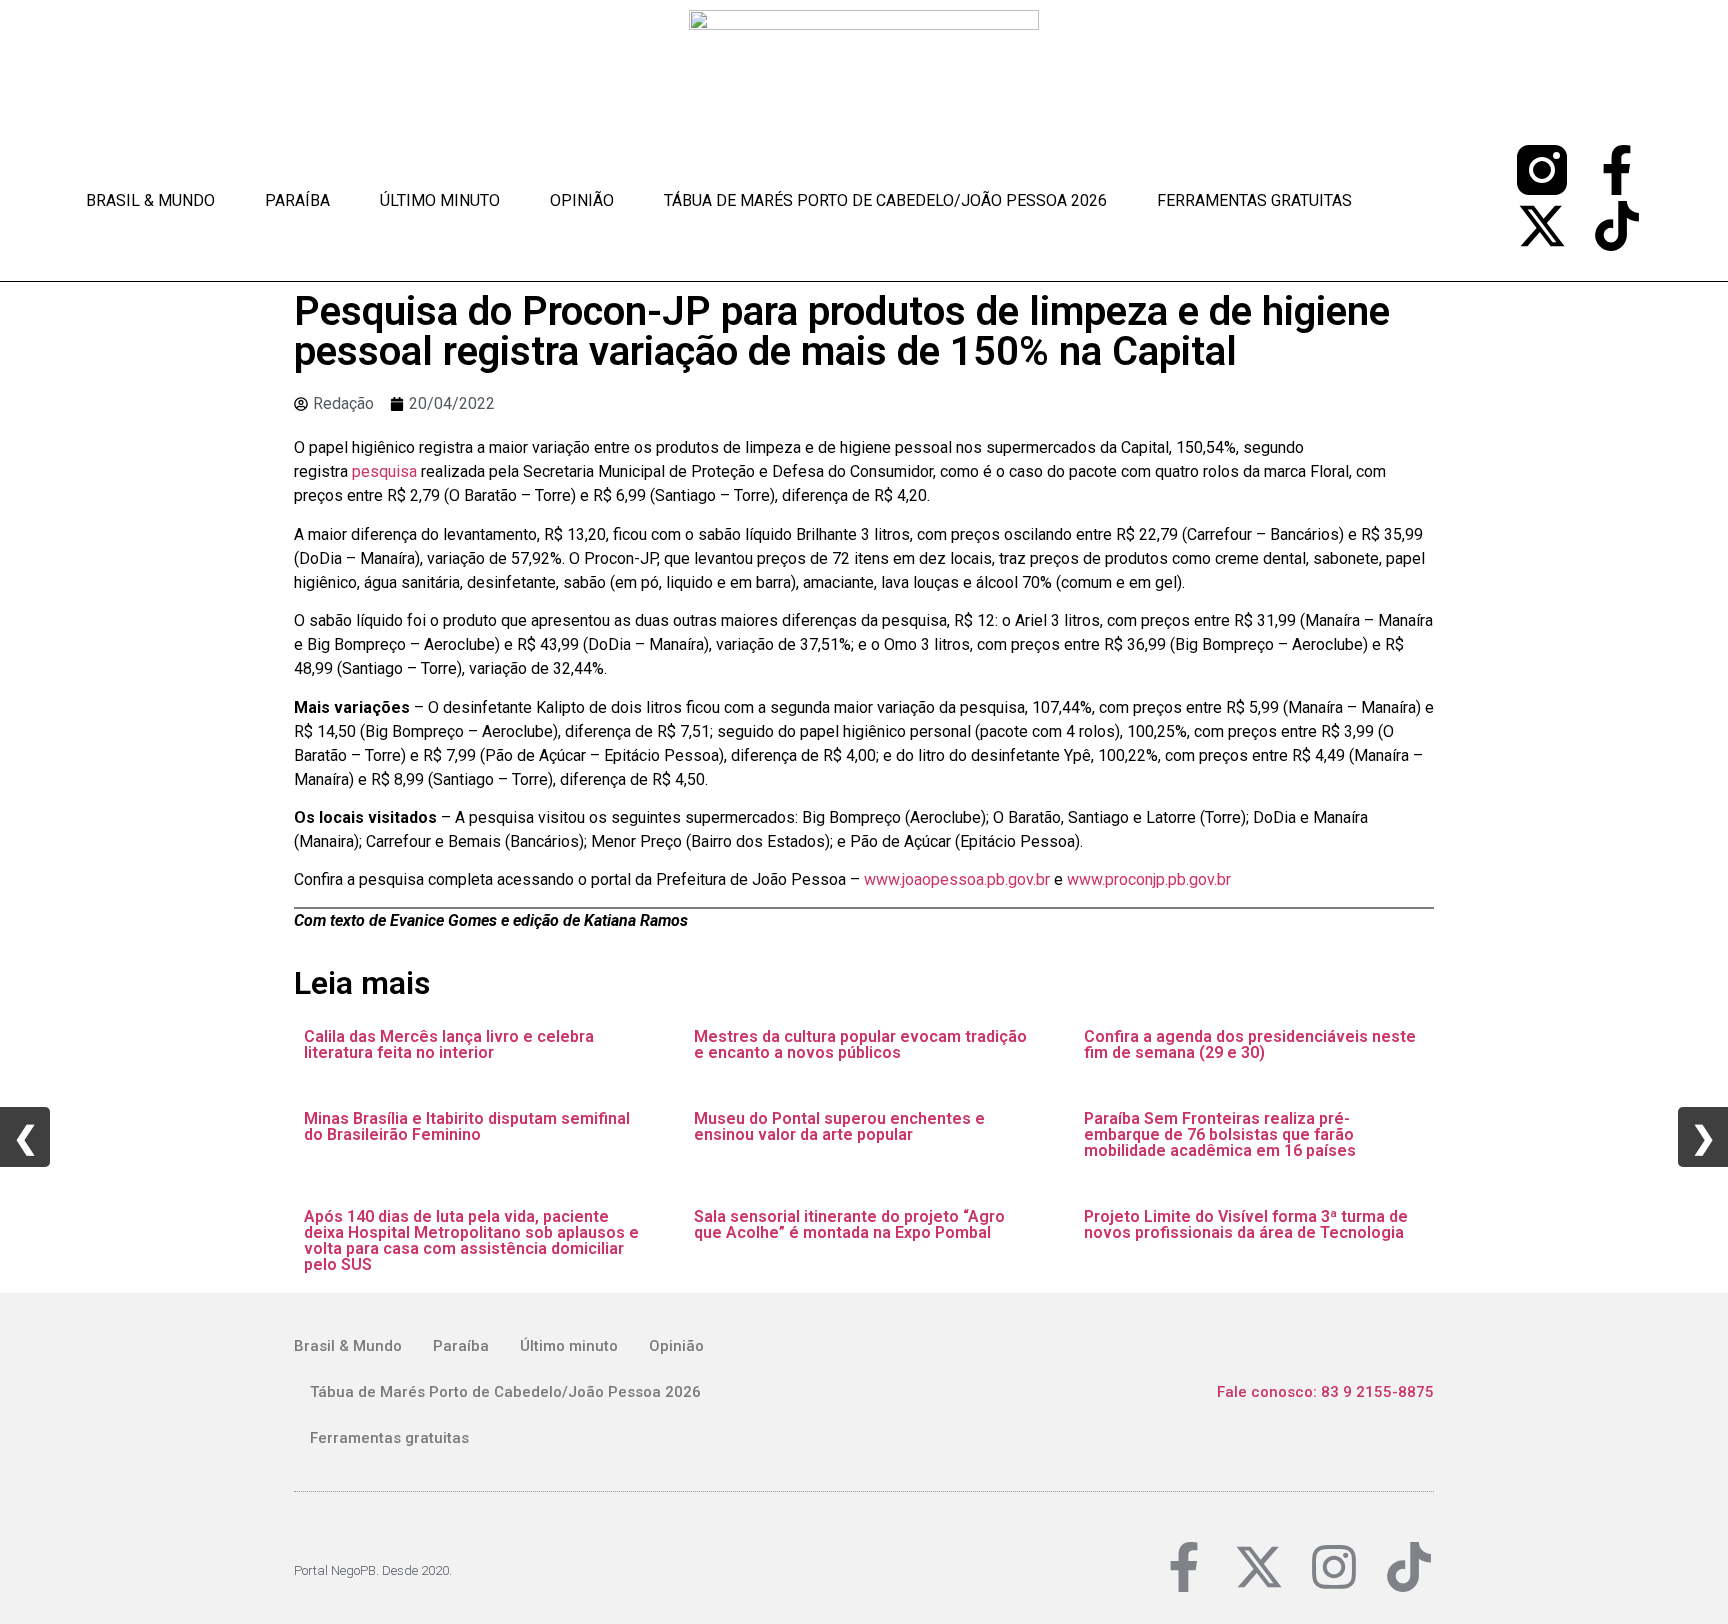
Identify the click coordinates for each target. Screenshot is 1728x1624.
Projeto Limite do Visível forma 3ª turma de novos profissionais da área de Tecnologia (1246, 1224)
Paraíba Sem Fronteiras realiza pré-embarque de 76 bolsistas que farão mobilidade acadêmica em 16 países (1220, 1134)
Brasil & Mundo (150, 200)
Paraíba (297, 200)
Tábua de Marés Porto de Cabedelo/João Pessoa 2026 (885, 200)
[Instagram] (1334, 1567)
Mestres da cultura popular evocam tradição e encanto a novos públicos (860, 1044)
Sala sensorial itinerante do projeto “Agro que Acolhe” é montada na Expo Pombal (849, 1224)
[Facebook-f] (1617, 170)
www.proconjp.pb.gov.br (1149, 879)
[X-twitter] (1542, 226)
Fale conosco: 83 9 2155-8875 (1325, 1392)
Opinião (582, 200)
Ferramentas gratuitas (1254, 200)
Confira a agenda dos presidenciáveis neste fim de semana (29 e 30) (1250, 1044)
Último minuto (440, 200)
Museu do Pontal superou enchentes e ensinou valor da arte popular (839, 1126)
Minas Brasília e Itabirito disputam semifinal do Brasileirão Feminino (467, 1126)
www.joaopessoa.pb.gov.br (957, 879)
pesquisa (386, 471)
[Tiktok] (1617, 226)
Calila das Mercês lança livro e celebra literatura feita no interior (449, 1044)
